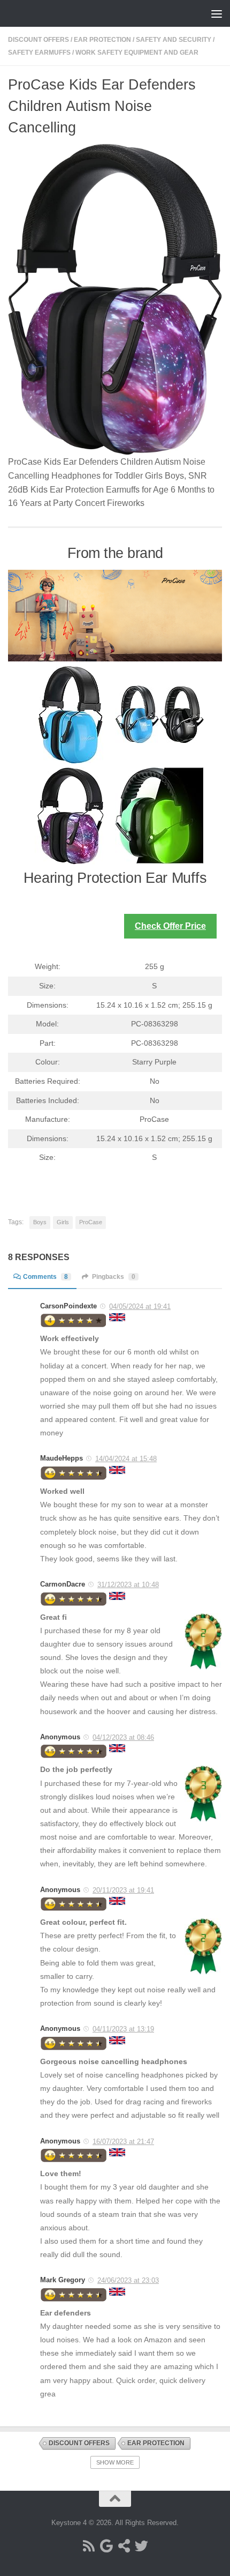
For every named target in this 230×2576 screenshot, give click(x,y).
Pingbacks (114, 1277)
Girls (63, 1222)
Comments (45, 1277)
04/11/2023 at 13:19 (123, 2029)
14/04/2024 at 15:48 (126, 1459)
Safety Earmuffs (39, 53)
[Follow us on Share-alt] (124, 2546)
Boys (40, 1222)
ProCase (91, 1222)
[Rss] (89, 2546)
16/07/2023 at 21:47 (123, 2142)
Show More (115, 2462)
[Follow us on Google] (106, 2546)
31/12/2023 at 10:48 (128, 1585)
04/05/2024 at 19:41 (140, 1306)
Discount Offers (39, 40)
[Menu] (217, 13)
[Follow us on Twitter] (141, 2546)
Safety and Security (174, 40)
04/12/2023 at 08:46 (123, 1737)
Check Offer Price (170, 926)
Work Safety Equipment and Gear (137, 53)
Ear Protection (102, 40)
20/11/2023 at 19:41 (123, 1890)
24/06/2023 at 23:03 (128, 2280)
